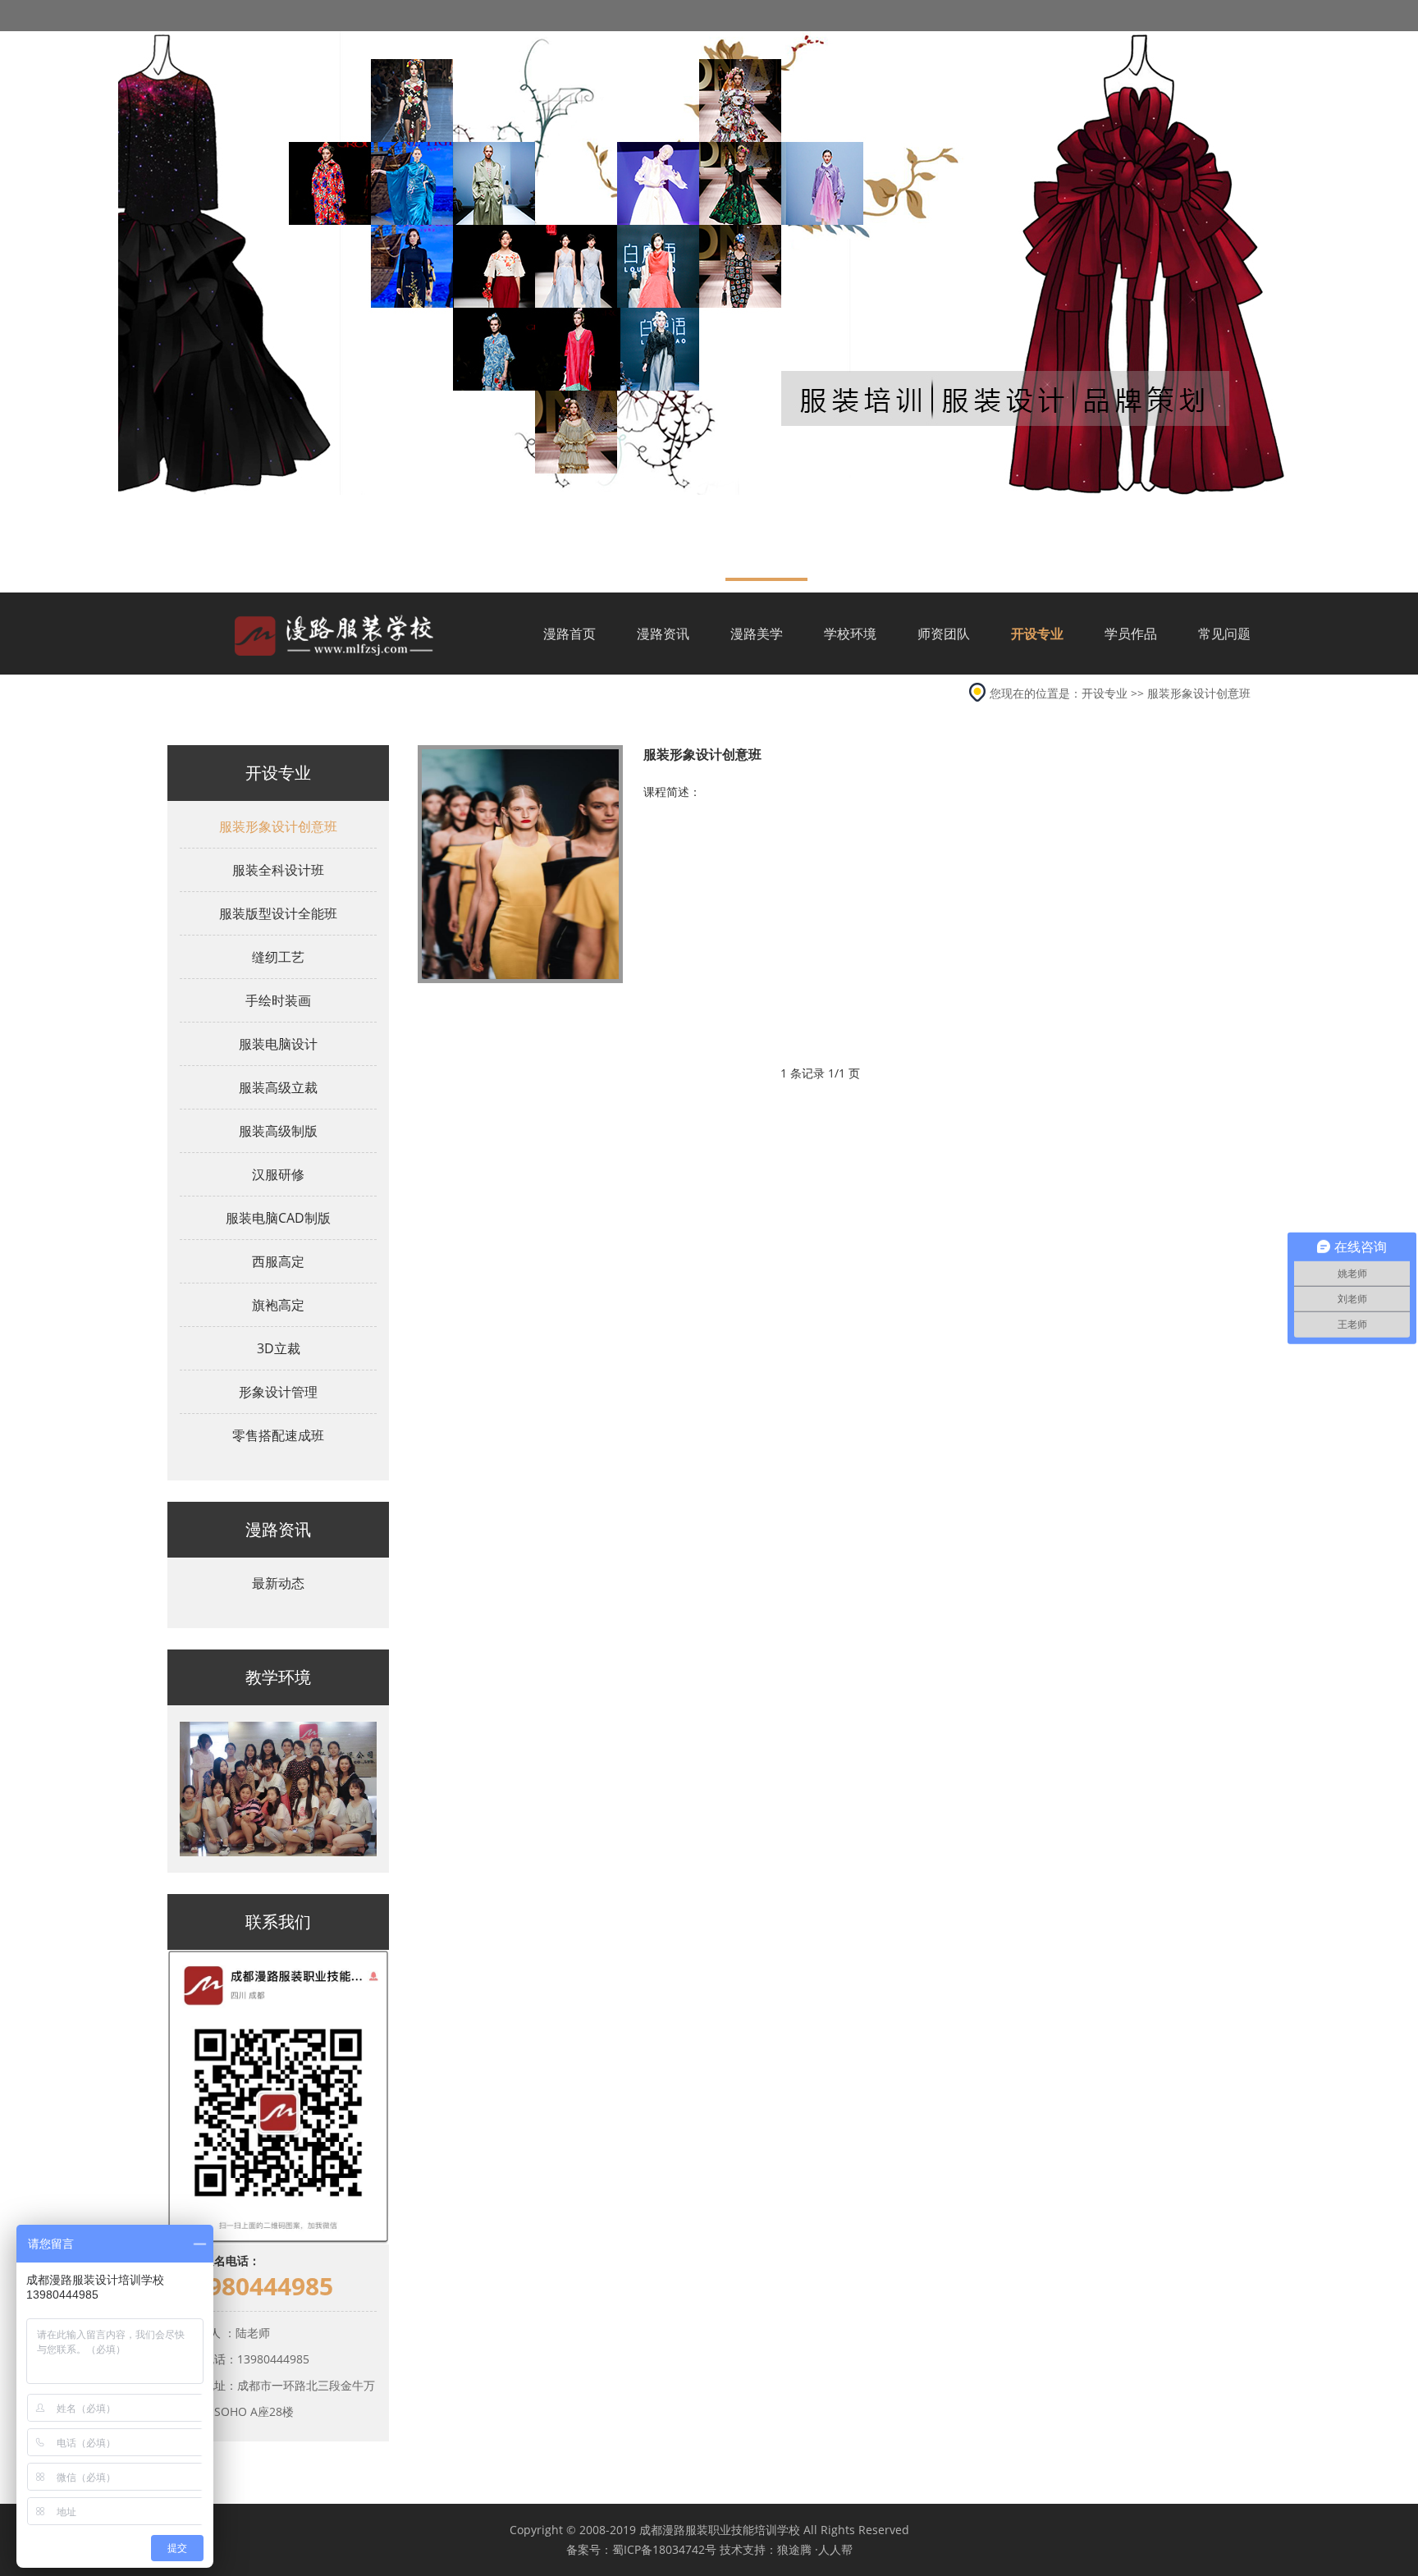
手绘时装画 (278, 1000)
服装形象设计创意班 (1199, 693)
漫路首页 (569, 634)
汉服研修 (278, 1174)
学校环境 (850, 634)
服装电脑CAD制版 (278, 1218)
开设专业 (1037, 634)
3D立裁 (279, 1348)
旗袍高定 (278, 1305)
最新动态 (278, 1583)
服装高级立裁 (278, 1087)
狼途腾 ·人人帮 (815, 2549)
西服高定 (278, 1261)
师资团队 (944, 634)
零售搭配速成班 (278, 1435)
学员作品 (1131, 634)
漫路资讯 (663, 634)
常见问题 (1224, 634)
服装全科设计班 (278, 870)
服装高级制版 (278, 1131)
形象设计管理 (278, 1392)
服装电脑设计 (278, 1044)
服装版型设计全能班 (278, 913)
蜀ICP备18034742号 (664, 2549)
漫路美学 (757, 634)
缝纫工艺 (278, 957)
